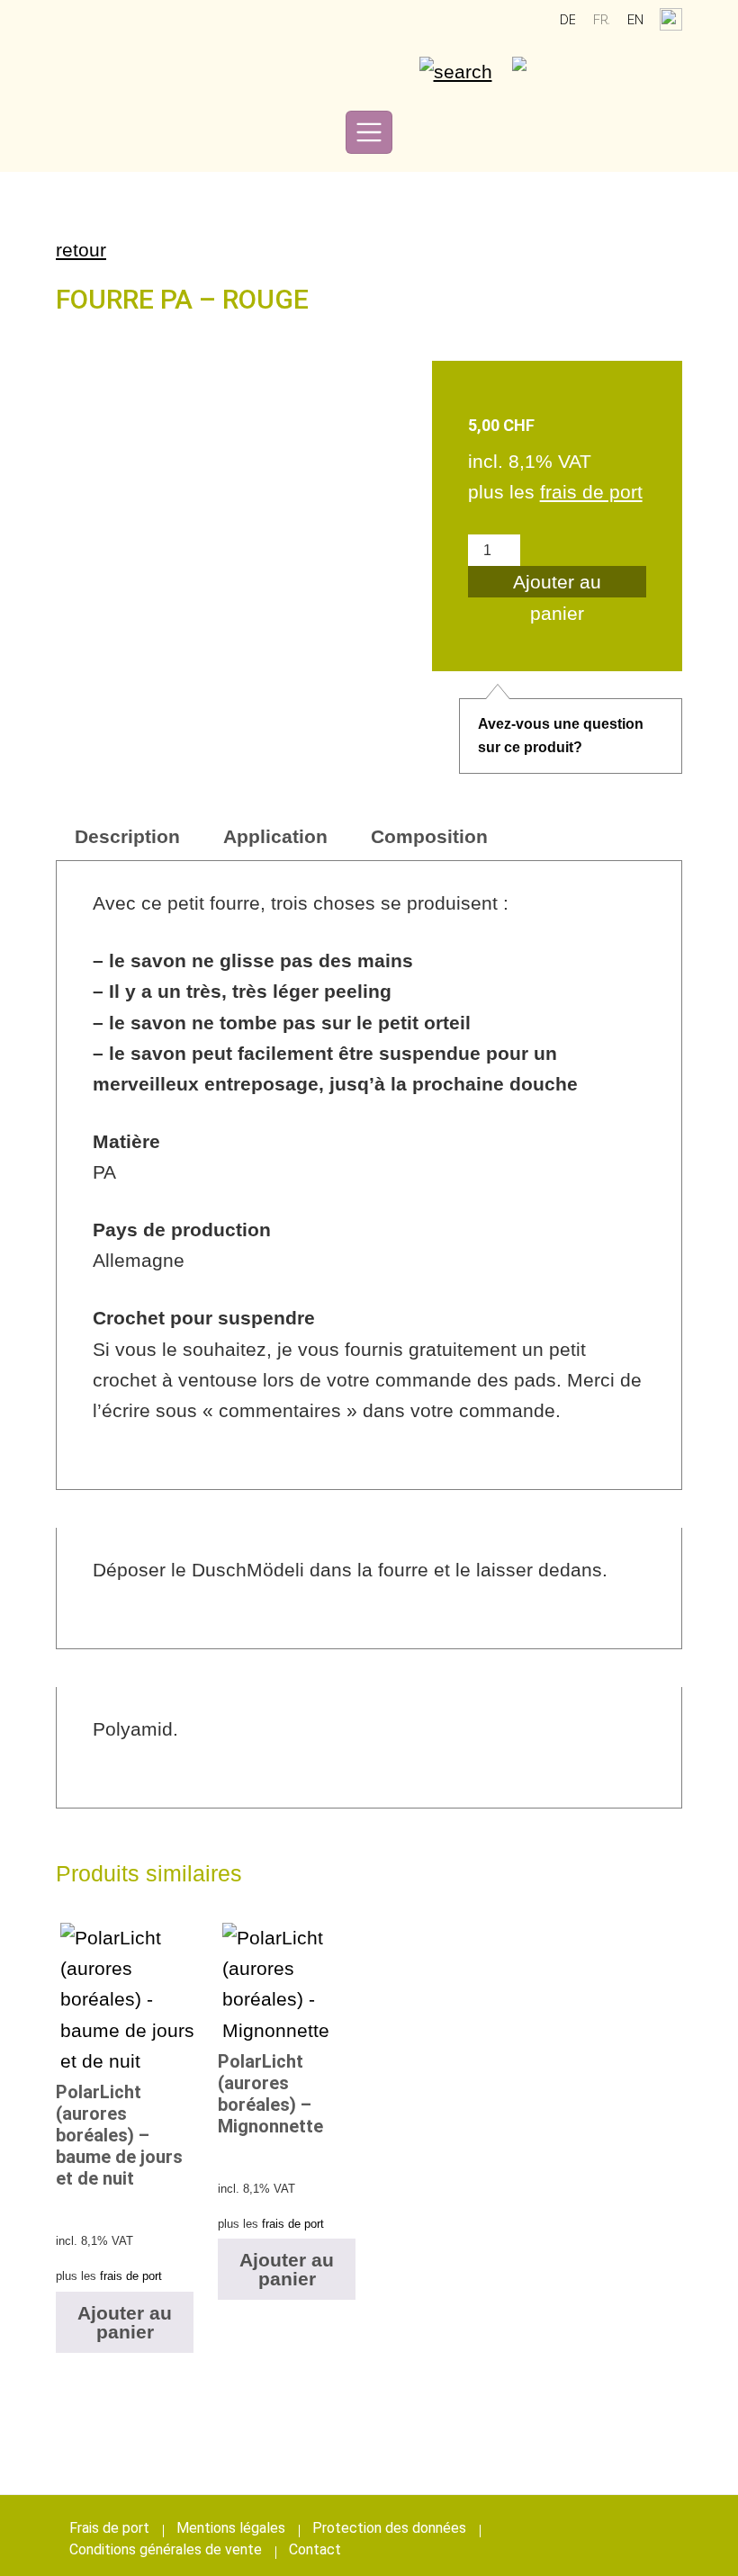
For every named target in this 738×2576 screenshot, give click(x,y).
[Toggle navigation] (369, 132)
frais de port (591, 492)
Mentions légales (231, 2528)
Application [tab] (275, 836)
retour (81, 250)
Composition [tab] (429, 836)
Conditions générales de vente (166, 2549)
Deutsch (568, 20)
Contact (315, 2549)
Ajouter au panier (557, 584)
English (635, 20)
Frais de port (109, 2528)
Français (601, 20)
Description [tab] (127, 836)
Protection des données (389, 2528)
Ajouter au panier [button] (125, 2322)
